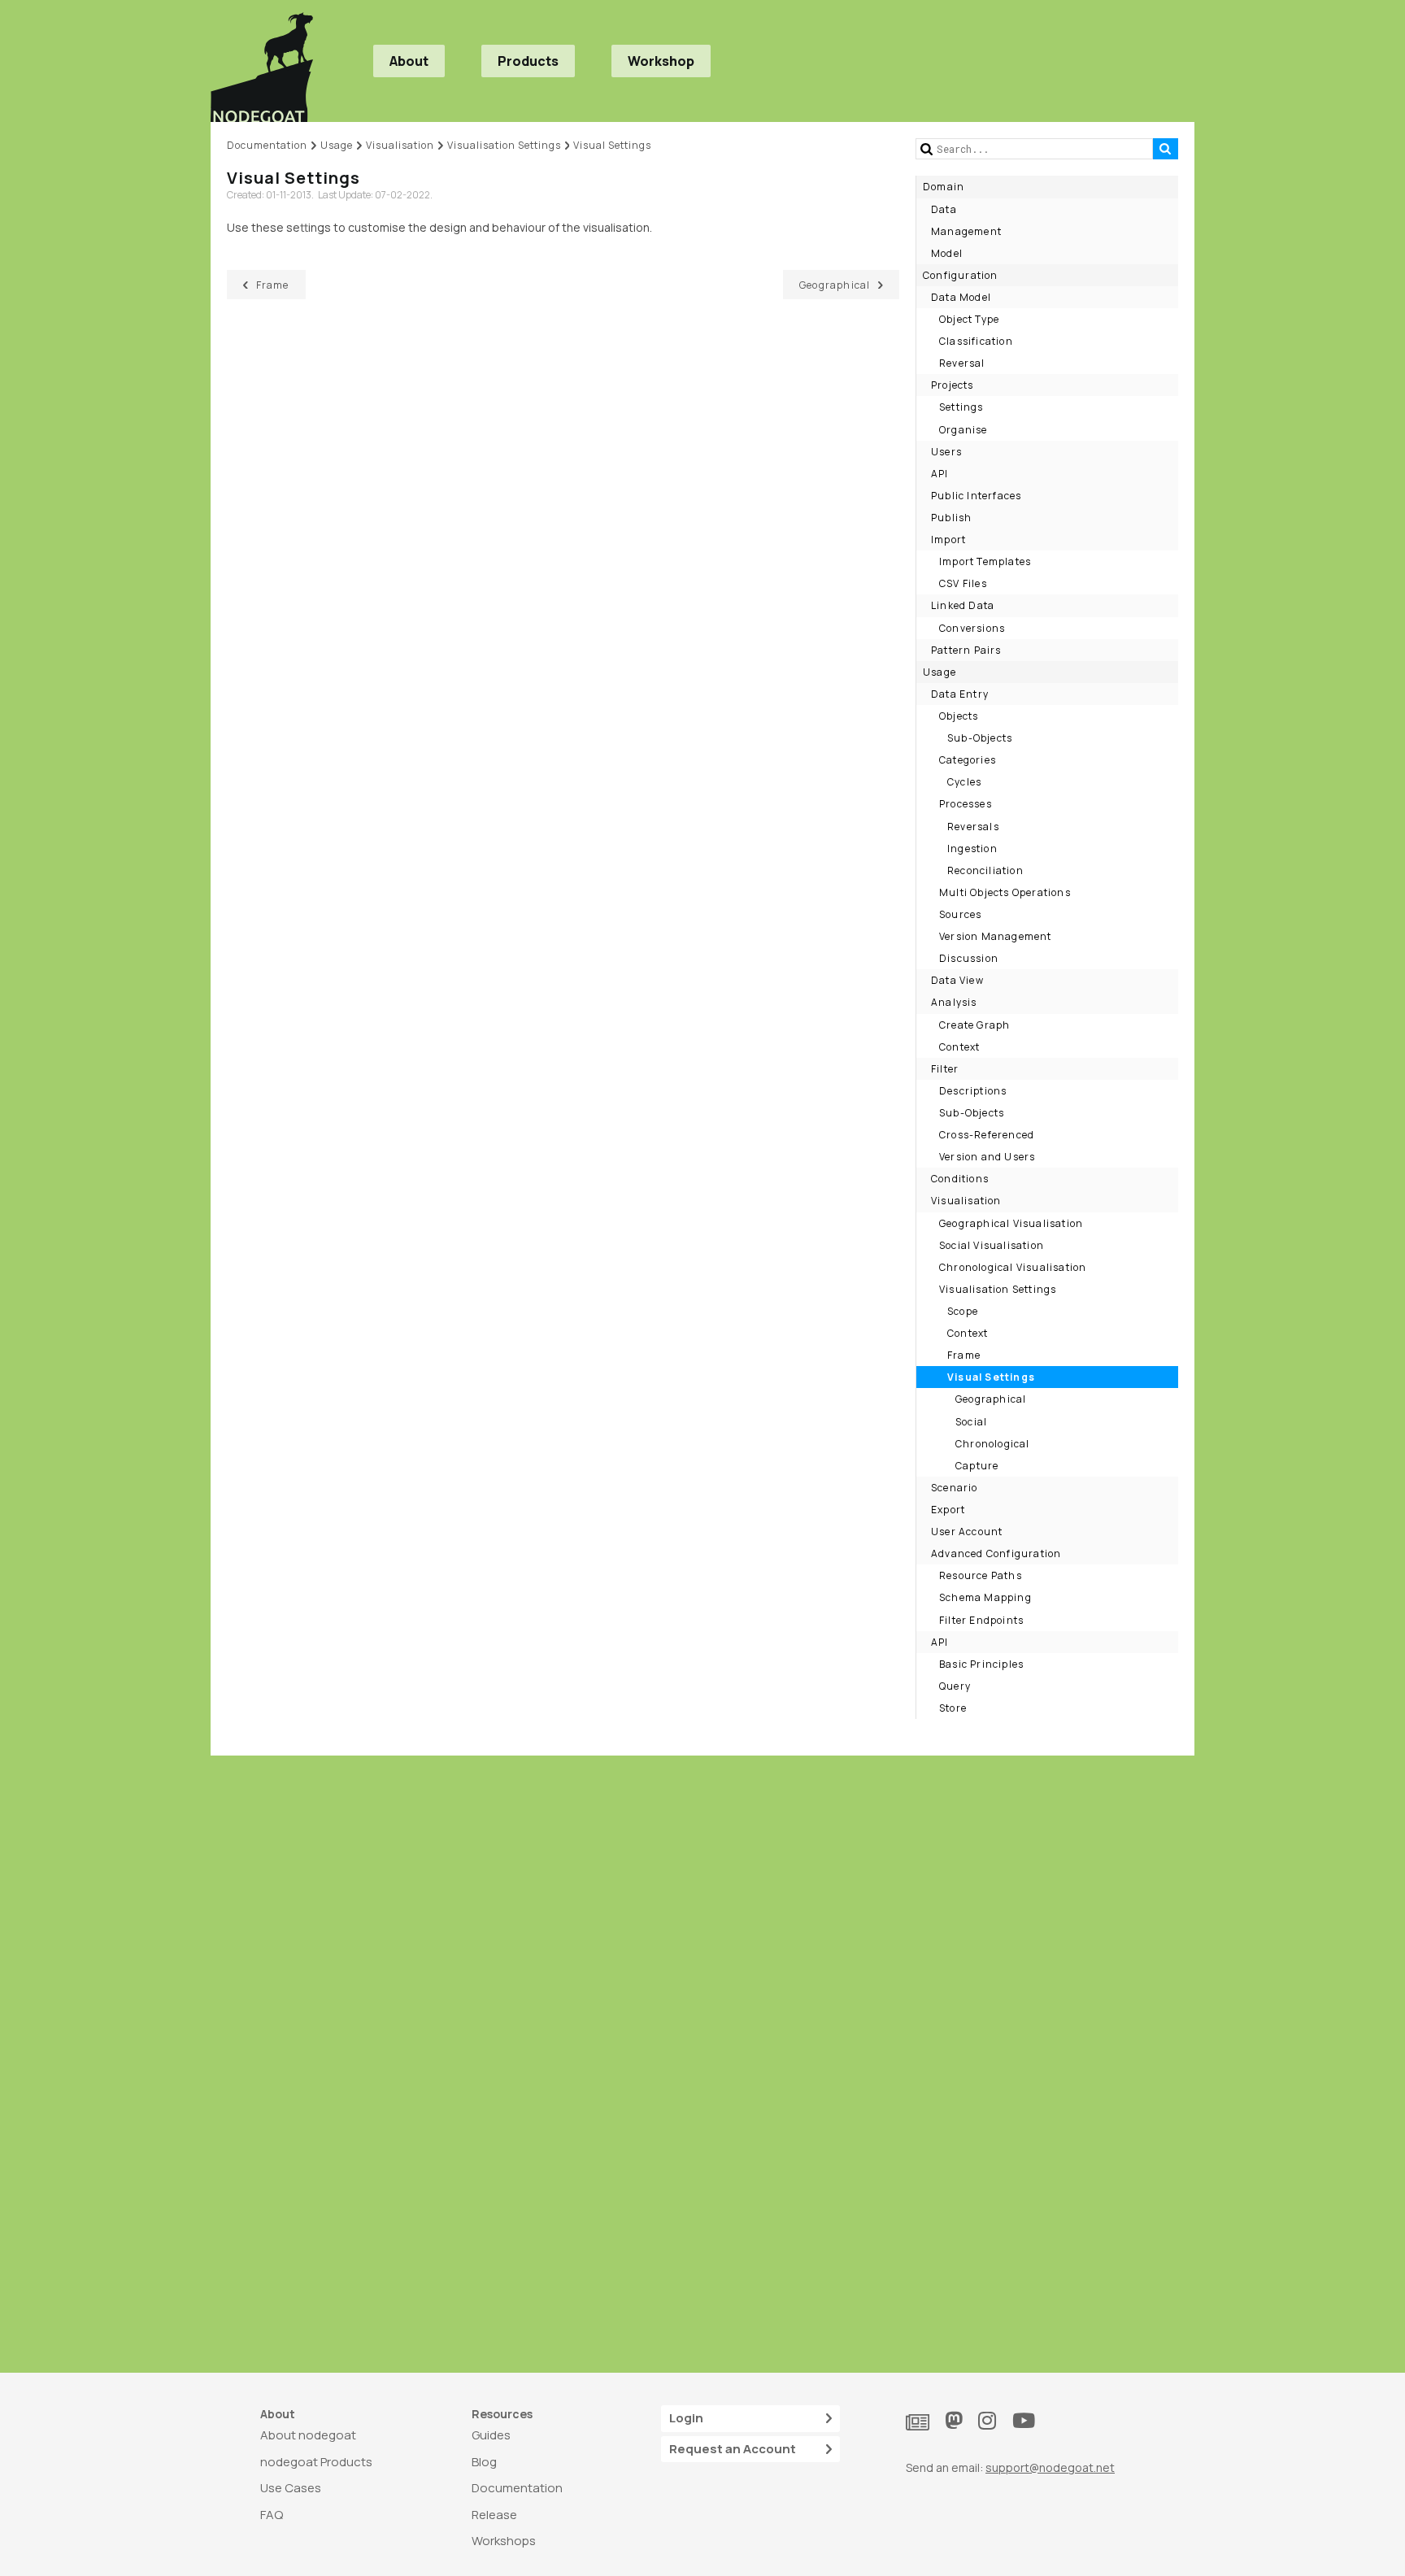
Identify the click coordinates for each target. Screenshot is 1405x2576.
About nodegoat (308, 2435)
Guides (491, 2435)
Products (528, 61)
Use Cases (291, 2488)
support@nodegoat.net (1050, 2467)
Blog (484, 2462)
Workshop (661, 61)
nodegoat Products (316, 2462)
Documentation (517, 2488)
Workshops (504, 2541)
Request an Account (733, 2449)
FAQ (272, 2515)
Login (686, 2418)
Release (494, 2515)
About (409, 61)
